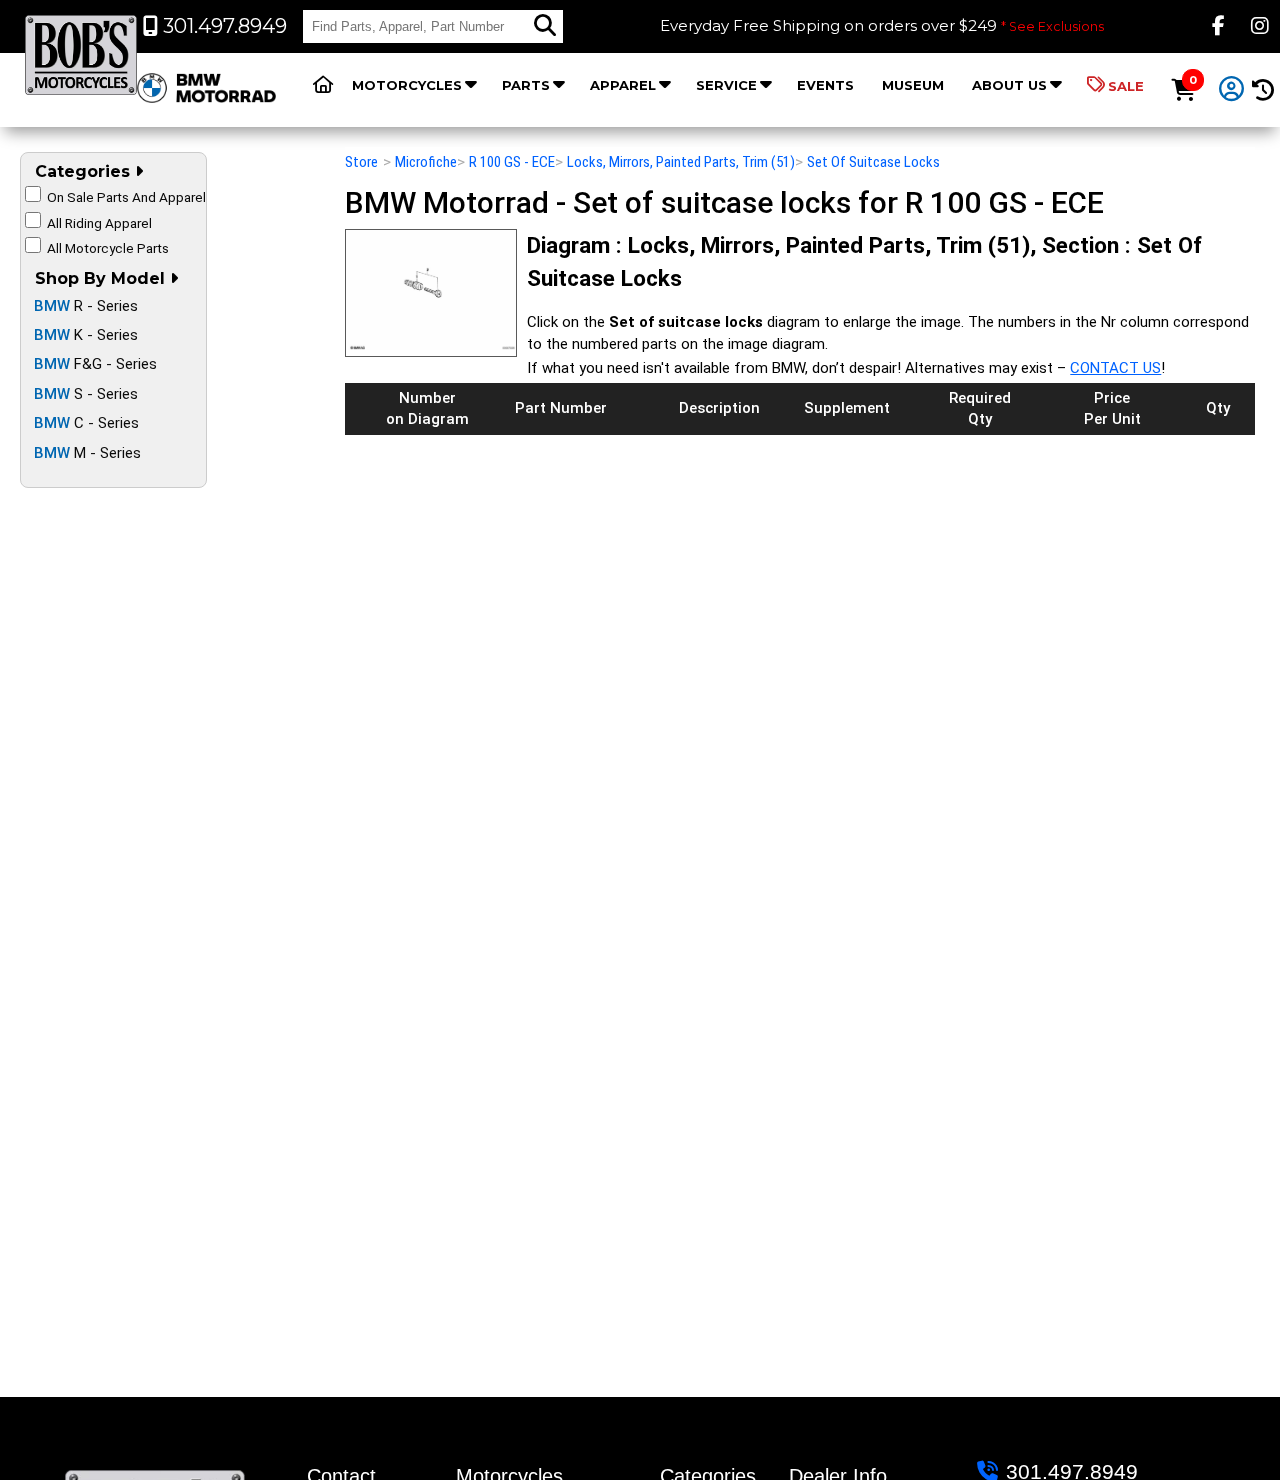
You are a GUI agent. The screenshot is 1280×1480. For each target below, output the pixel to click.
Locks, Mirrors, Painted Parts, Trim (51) (681, 162)
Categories (85, 171)
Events (825, 85)
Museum (913, 85)
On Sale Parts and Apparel (126, 197)
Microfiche (426, 162)
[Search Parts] (545, 26)
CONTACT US (1115, 368)
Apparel (623, 85)
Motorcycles (407, 85)
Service (726, 85)
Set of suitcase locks (873, 162)
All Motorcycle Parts (108, 248)
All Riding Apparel (99, 223)
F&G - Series (95, 364)
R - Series (86, 306)
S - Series (86, 394)
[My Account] (1232, 90)
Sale (1126, 86)
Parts (526, 85)
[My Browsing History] (1262, 90)
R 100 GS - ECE (512, 162)
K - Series (86, 335)
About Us (1009, 85)
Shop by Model (102, 278)
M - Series (87, 453)
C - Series (86, 423)
